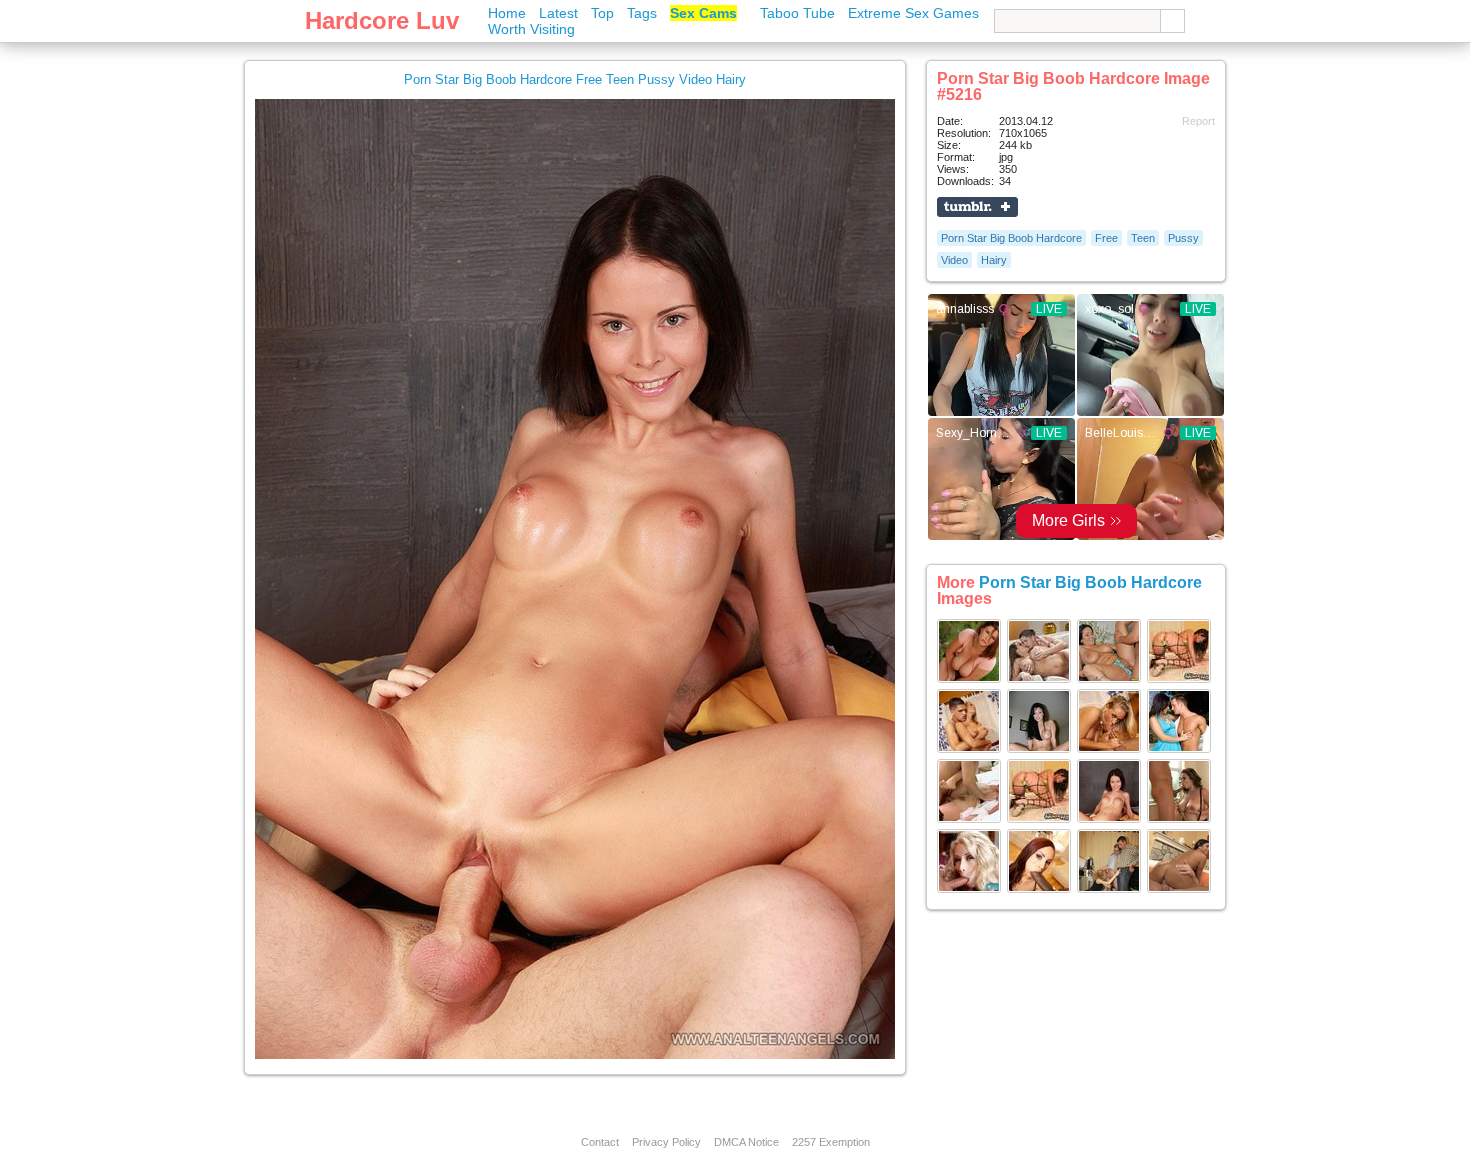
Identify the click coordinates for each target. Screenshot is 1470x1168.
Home (507, 13)
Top (602, 13)
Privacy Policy (666, 1142)
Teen (1143, 238)
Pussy (1183, 238)
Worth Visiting (531, 29)
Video (954, 260)
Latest (558, 13)
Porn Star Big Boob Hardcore (1011, 238)
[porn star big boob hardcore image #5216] (575, 1055)
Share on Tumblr (977, 207)
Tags (642, 13)
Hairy (994, 260)
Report (1198, 121)
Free (1106, 238)
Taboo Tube (797, 13)
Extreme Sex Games (913, 13)
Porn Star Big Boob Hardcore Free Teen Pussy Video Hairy (575, 79)
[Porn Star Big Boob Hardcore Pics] (969, 679)
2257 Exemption (831, 1142)
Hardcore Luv (382, 20)
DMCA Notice (746, 1142)
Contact (600, 1142)
